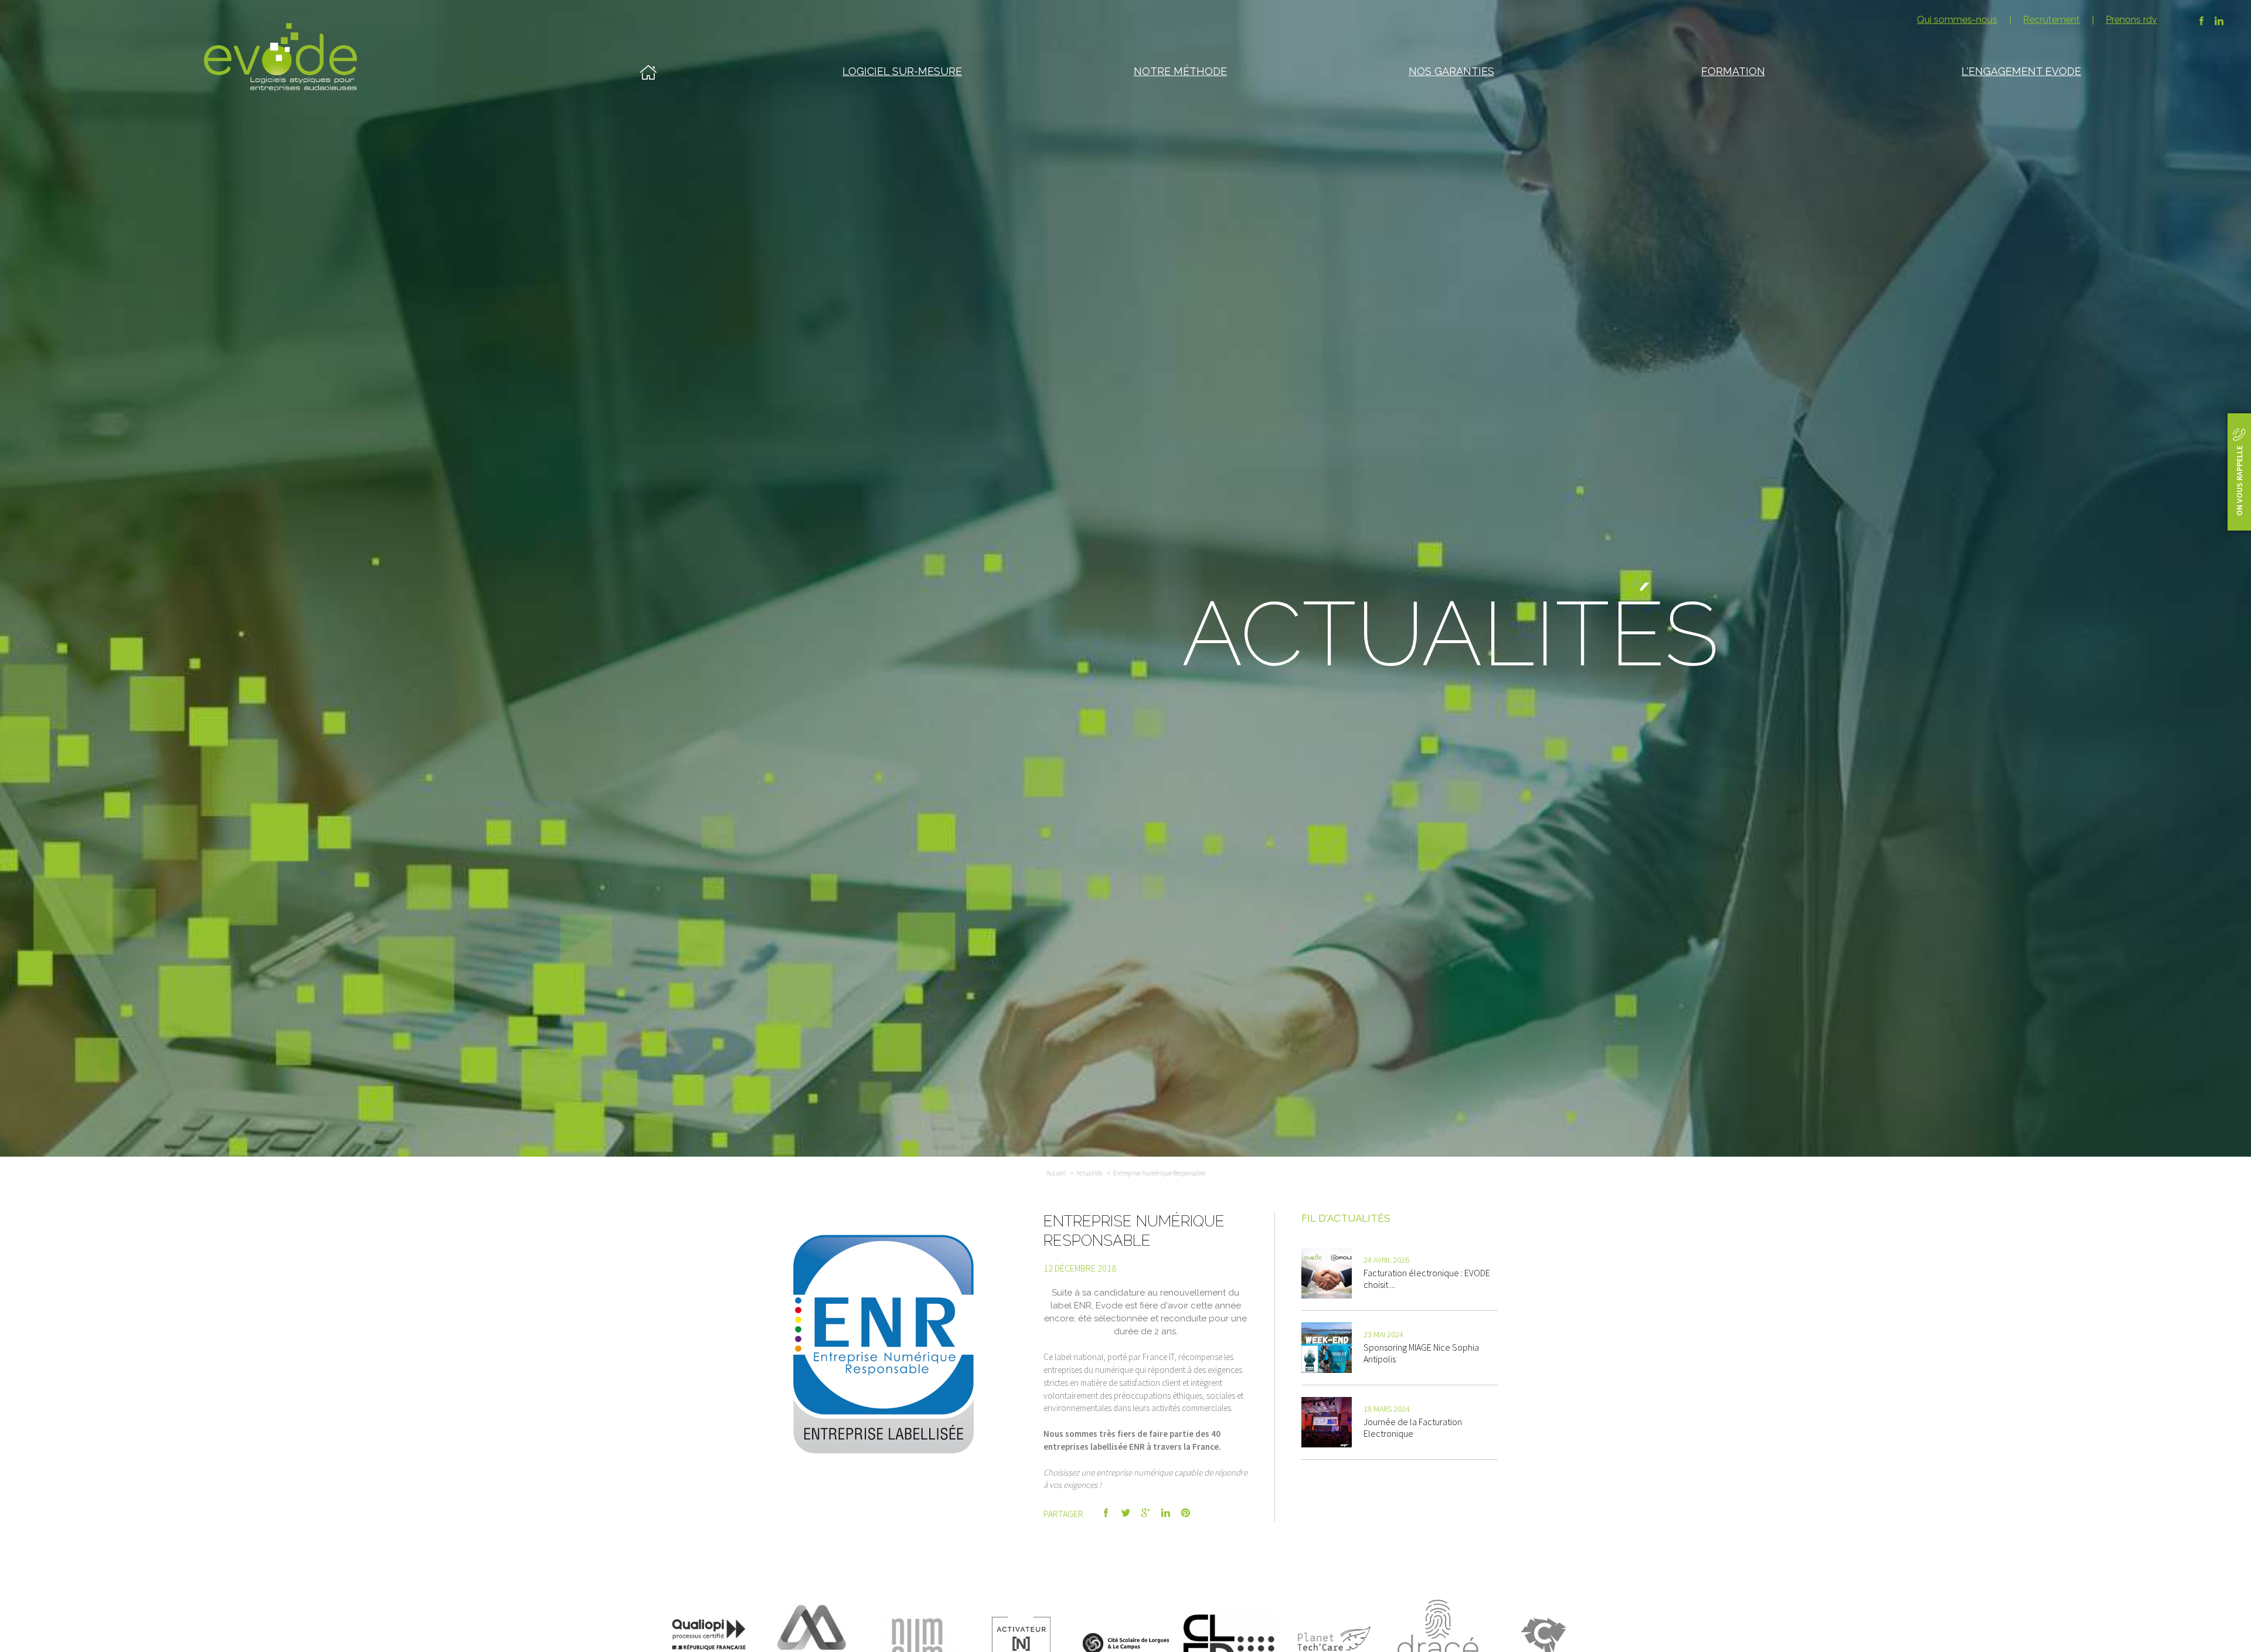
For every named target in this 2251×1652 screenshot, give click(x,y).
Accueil (1056, 1173)
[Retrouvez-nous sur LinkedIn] (2219, 21)
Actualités (1089, 1173)
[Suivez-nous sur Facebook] (2201, 21)
